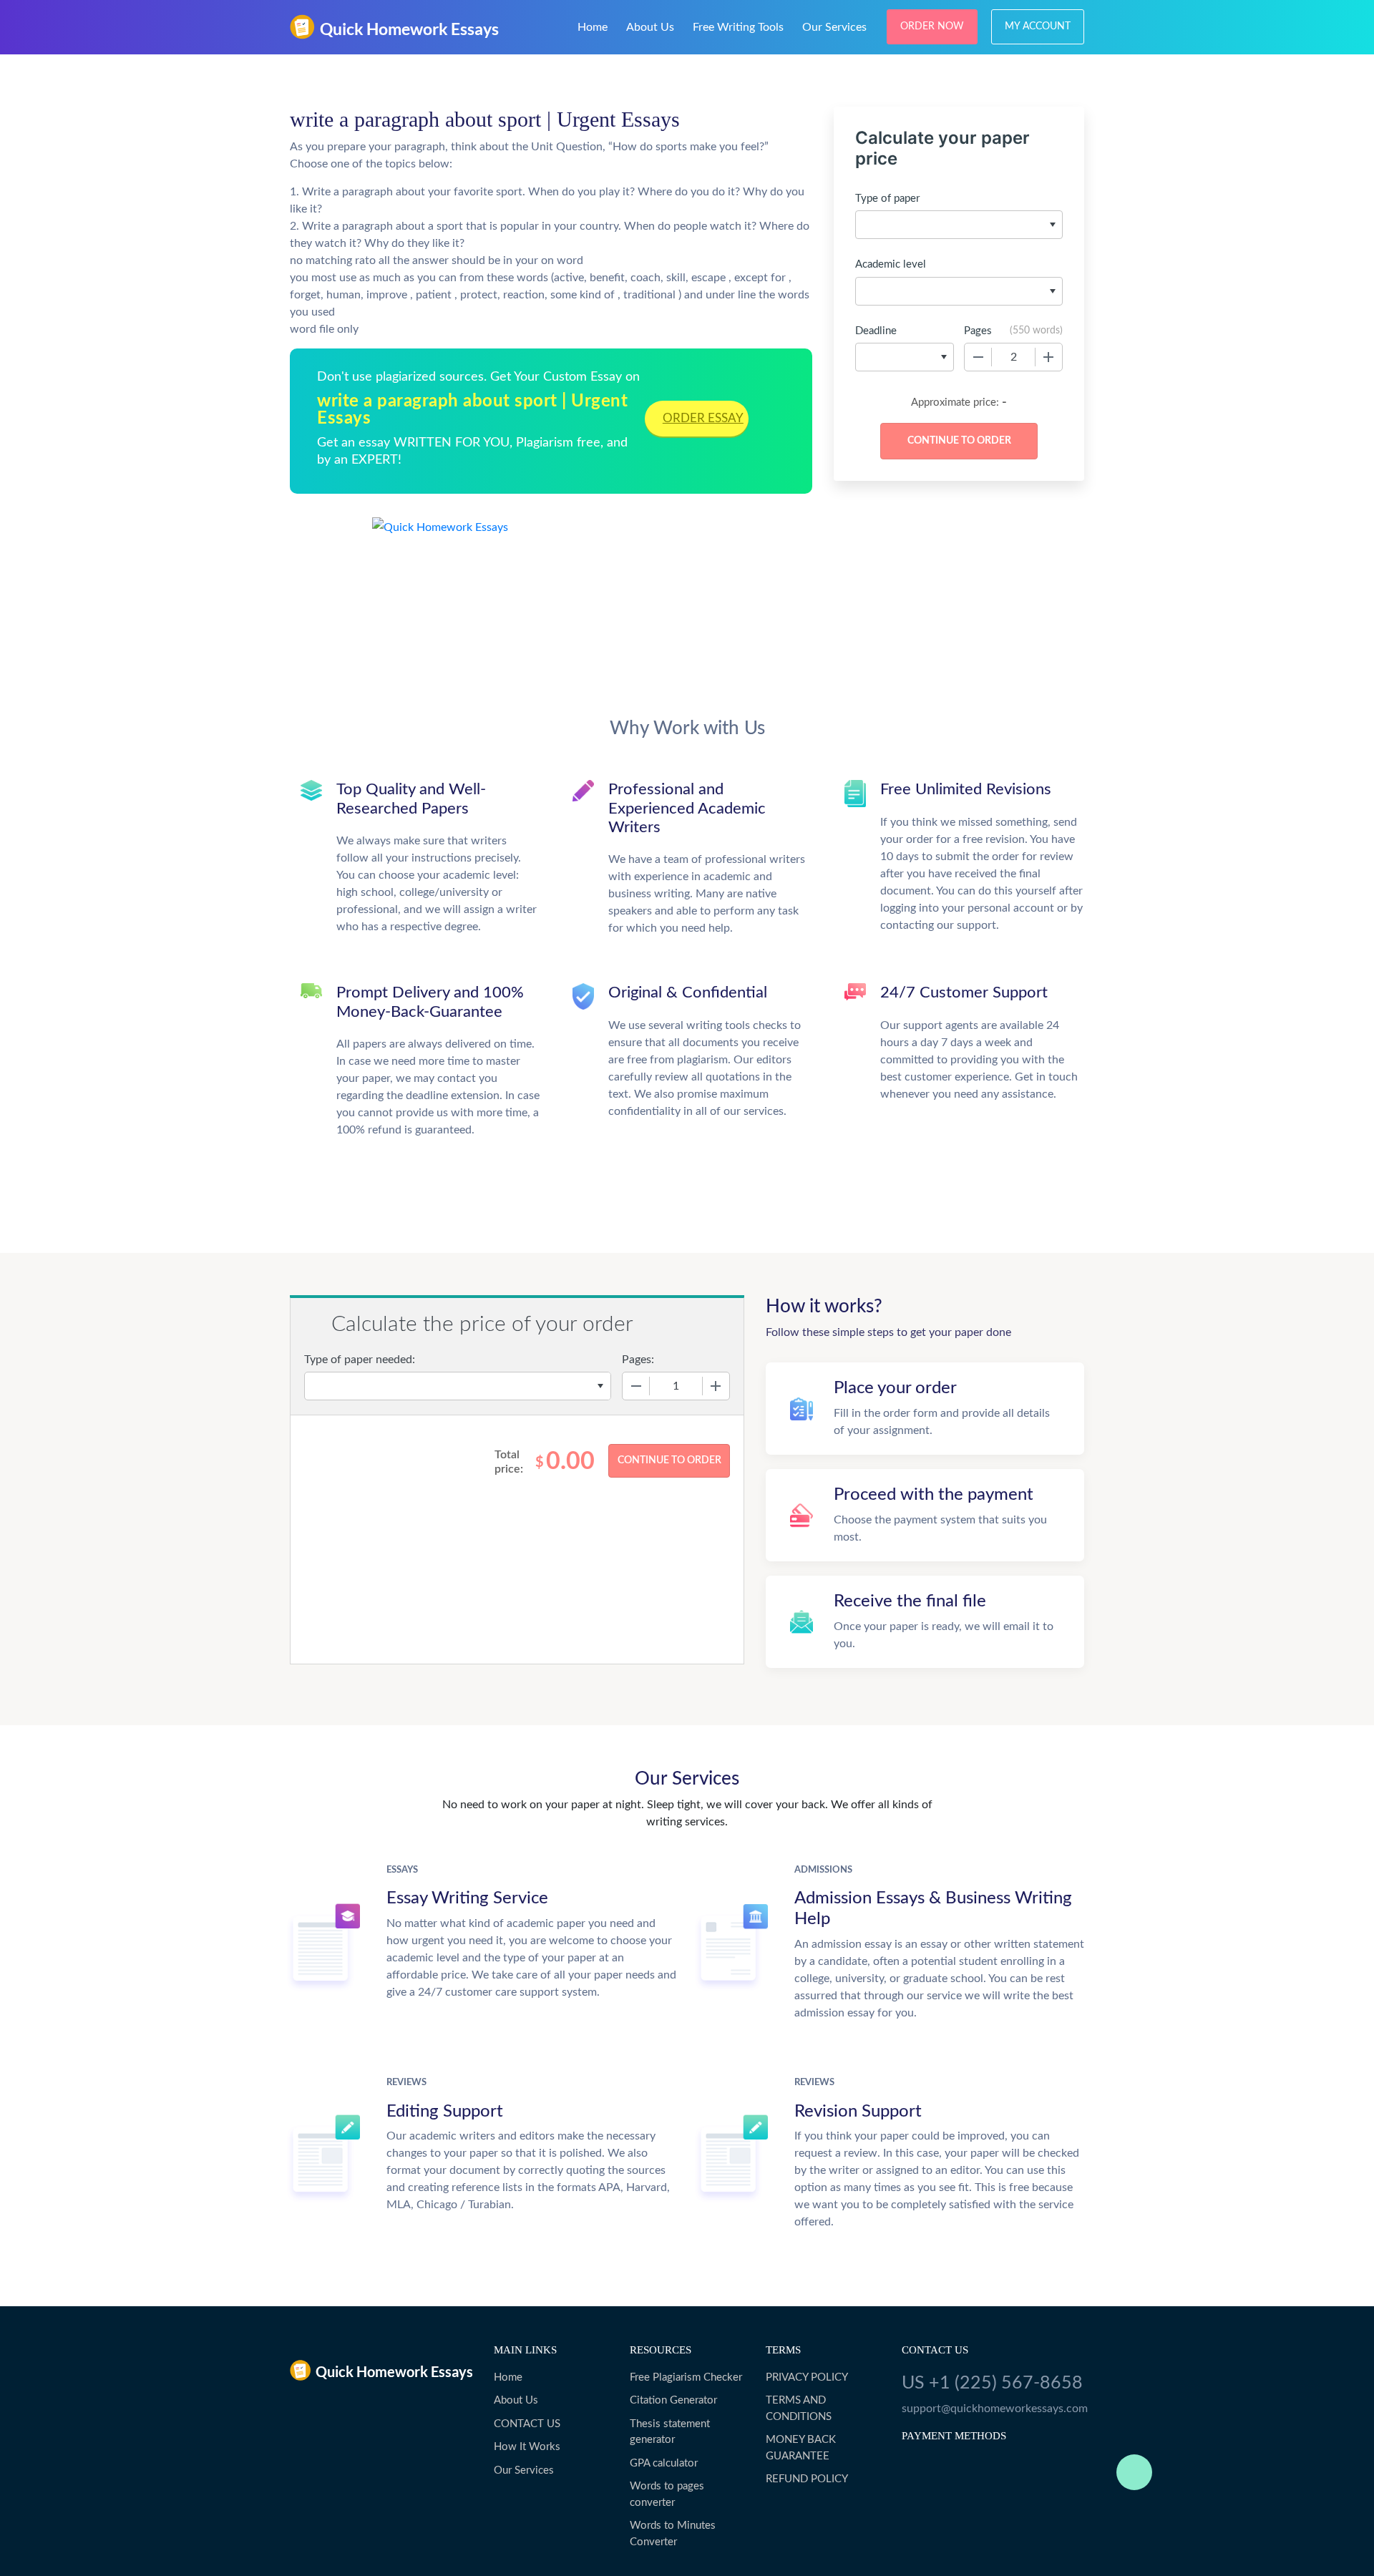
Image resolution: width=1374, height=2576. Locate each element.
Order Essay (703, 418)
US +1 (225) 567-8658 (992, 2383)
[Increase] (1048, 357)
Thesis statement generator (670, 2432)
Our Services (834, 27)
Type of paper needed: (360, 1360)
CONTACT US (527, 2424)
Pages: (638, 1360)
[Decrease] (978, 357)
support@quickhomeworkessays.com (993, 2409)
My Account (1038, 26)
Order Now (932, 26)
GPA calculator (664, 2463)
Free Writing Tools (738, 27)
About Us (650, 27)
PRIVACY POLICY (807, 2377)
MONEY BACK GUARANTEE (801, 2448)
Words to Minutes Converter (673, 2534)
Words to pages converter (667, 2494)
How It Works (527, 2447)
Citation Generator (673, 2400)
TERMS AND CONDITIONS (799, 2409)
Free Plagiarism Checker (686, 2377)
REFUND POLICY (807, 2479)
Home (593, 27)
